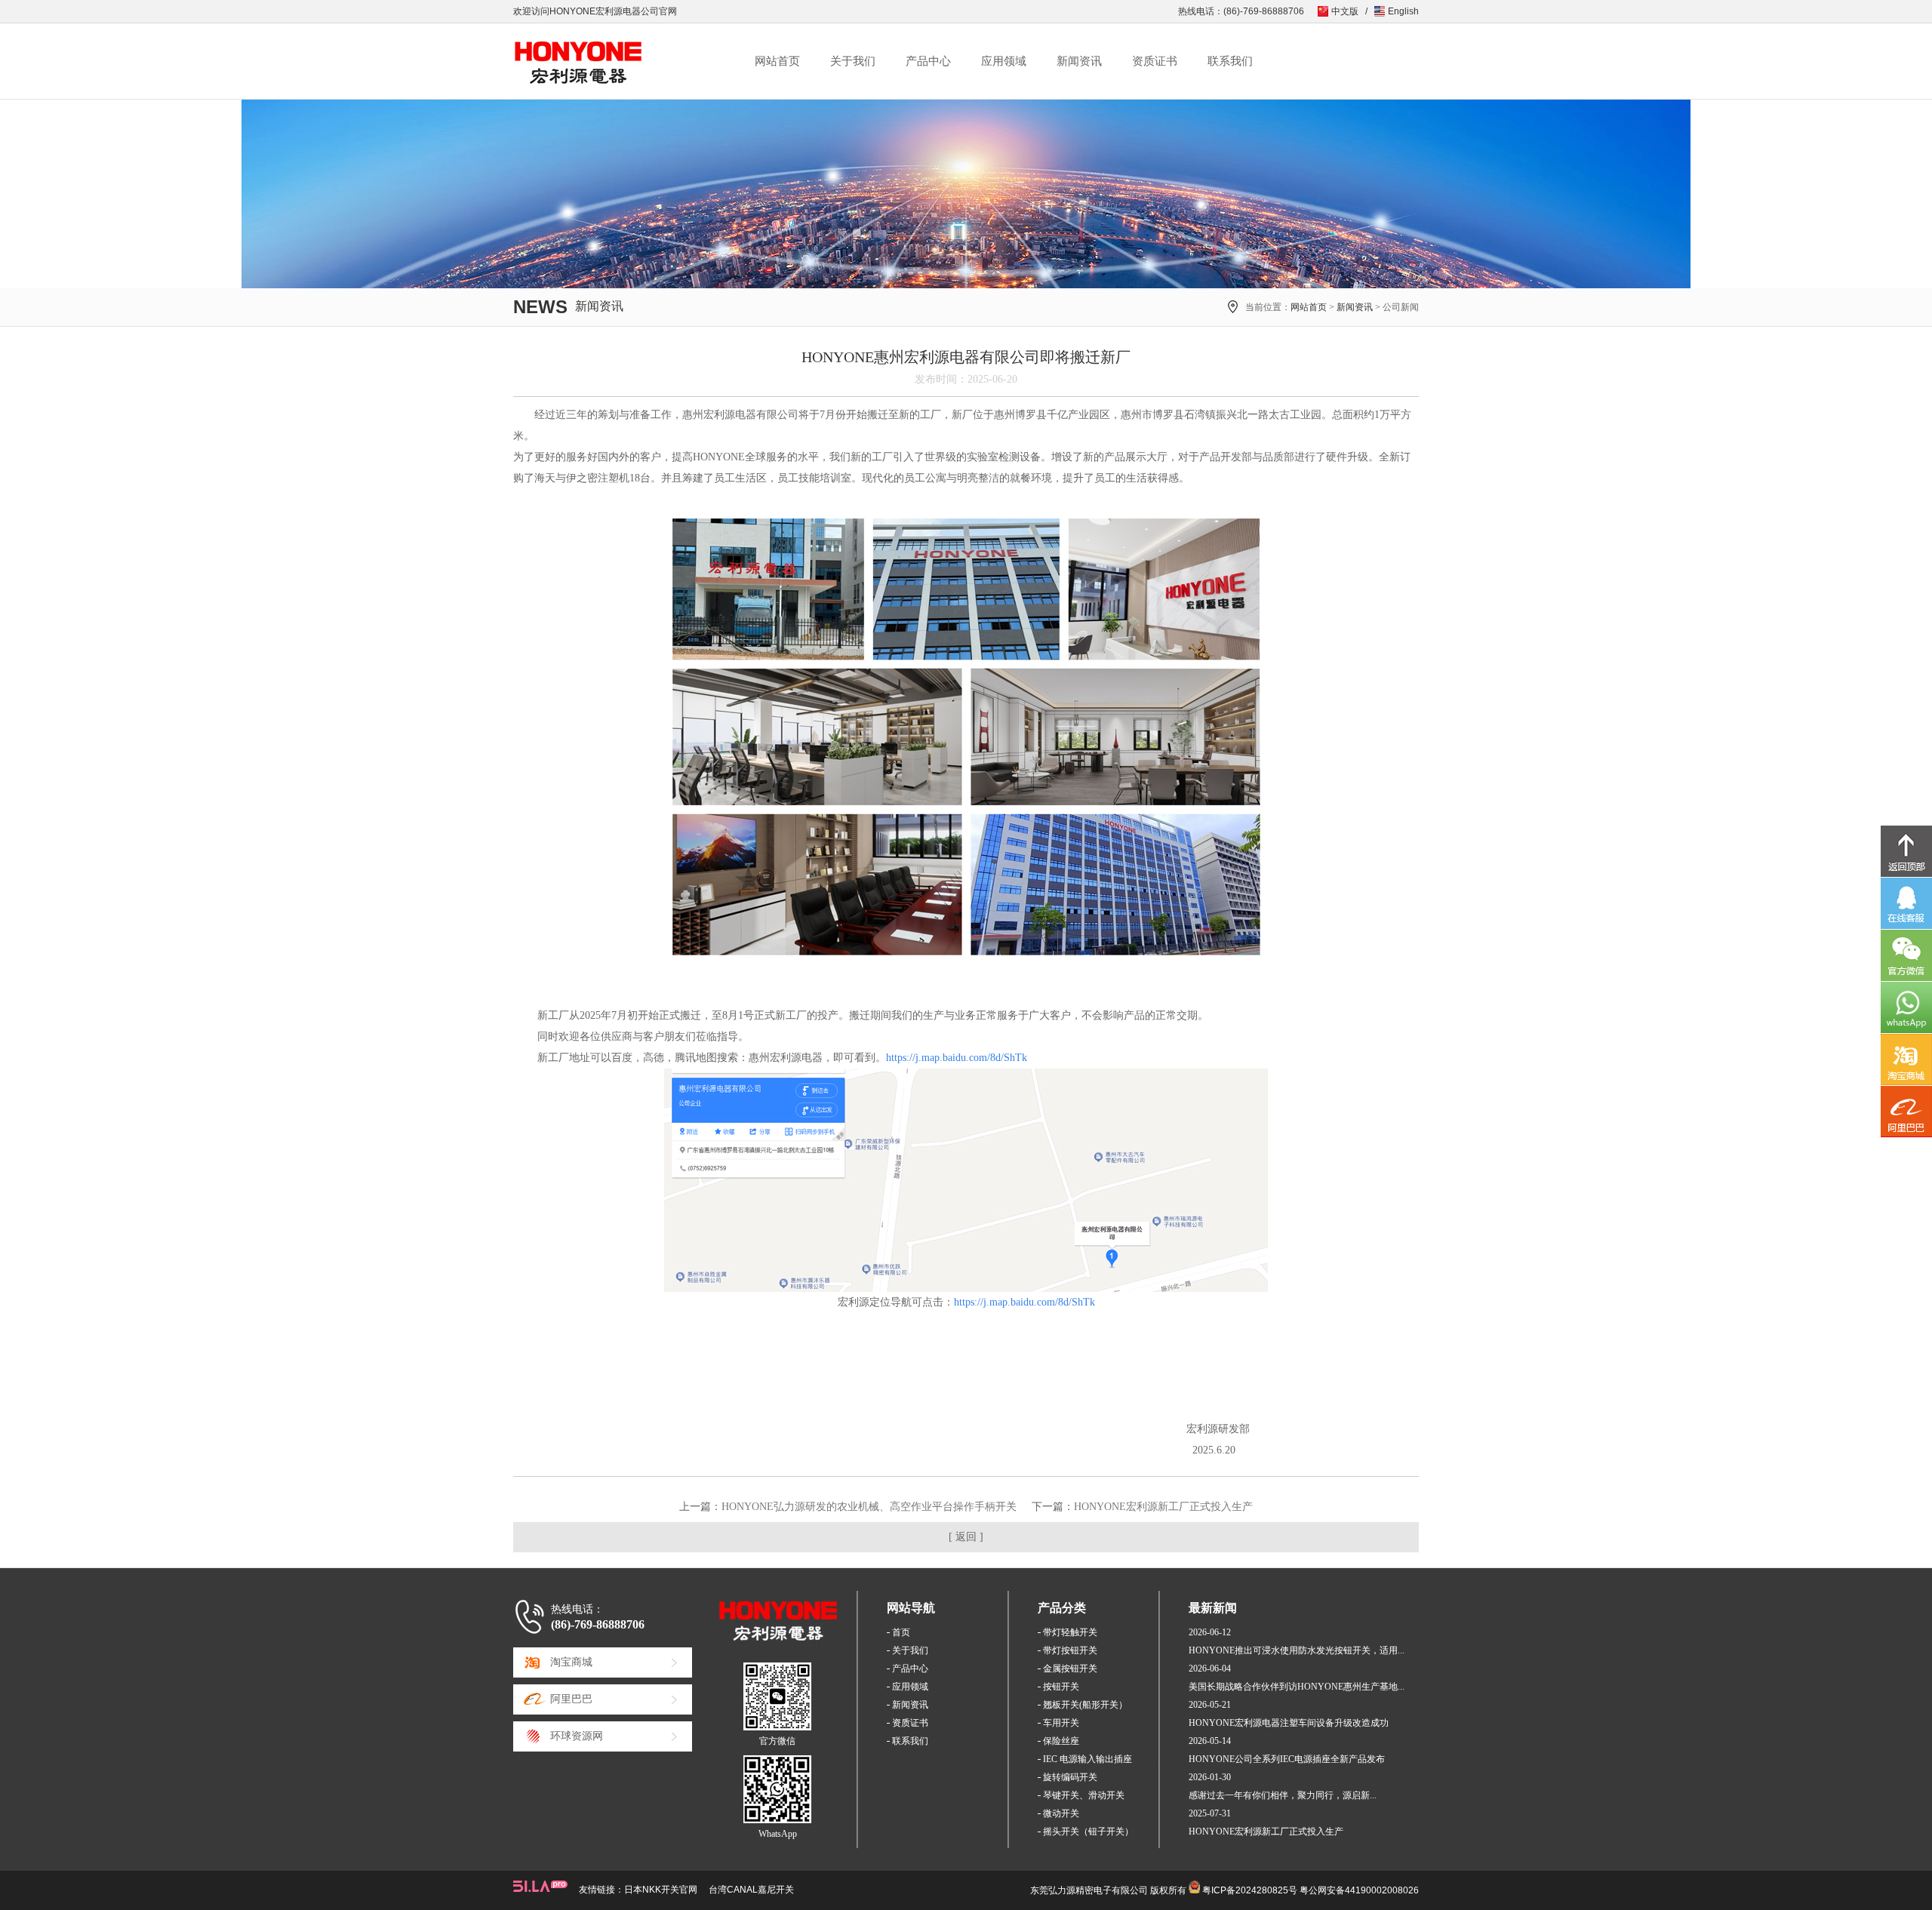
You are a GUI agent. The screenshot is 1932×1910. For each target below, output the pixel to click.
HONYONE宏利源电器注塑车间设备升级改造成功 (1289, 1723)
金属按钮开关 (1070, 1669)
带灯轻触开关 (1070, 1632)
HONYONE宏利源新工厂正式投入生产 (1163, 1507)
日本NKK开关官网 (661, 1890)
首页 (901, 1632)
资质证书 (1155, 61)
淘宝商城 (571, 1662)
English (1403, 11)
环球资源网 (577, 1736)
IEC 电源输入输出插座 (1088, 1759)
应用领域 (1004, 61)
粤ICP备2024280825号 (1250, 1890)
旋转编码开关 (1070, 1777)
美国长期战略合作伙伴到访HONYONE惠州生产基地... (1297, 1687)
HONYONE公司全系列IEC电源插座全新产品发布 (1287, 1759)
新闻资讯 (1079, 61)
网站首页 (777, 61)
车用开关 (1061, 1723)
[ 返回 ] (966, 1537)
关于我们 (853, 61)
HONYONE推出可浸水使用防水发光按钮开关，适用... (1297, 1650)
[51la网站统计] (546, 1886)
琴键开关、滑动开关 (1084, 1795)
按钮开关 (1061, 1687)
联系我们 (1230, 61)
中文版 (1345, 11)
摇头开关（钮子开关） (1088, 1832)
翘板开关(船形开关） (1085, 1705)
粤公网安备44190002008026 (1359, 1890)
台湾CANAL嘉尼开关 (751, 1890)
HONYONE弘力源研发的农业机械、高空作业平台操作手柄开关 (869, 1507)
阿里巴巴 (571, 1699)
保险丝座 (1061, 1741)
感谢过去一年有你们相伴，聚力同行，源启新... (1283, 1795)
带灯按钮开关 (1070, 1650)
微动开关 (1061, 1813)
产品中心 (928, 61)
